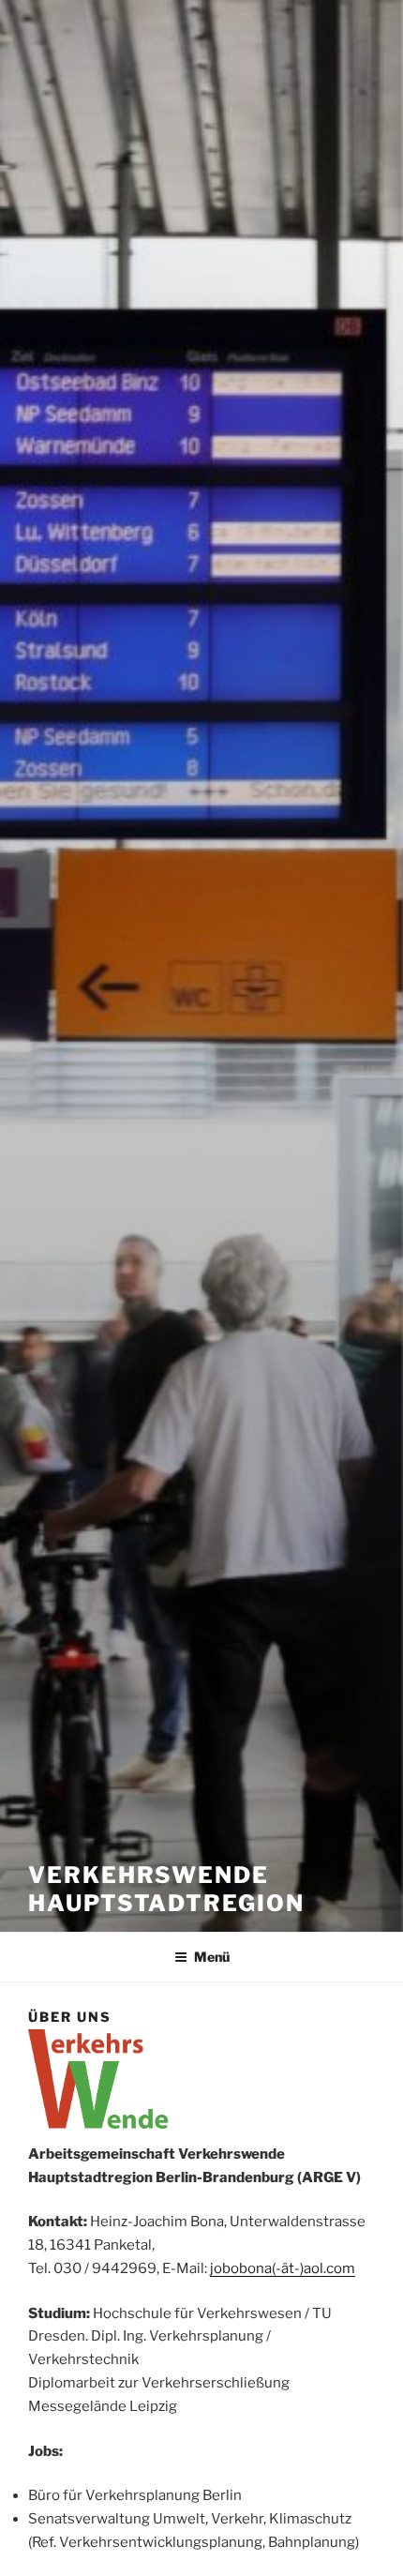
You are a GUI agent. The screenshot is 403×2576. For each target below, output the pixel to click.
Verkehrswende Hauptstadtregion (166, 1889)
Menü (212, 1957)
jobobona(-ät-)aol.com (283, 2268)
